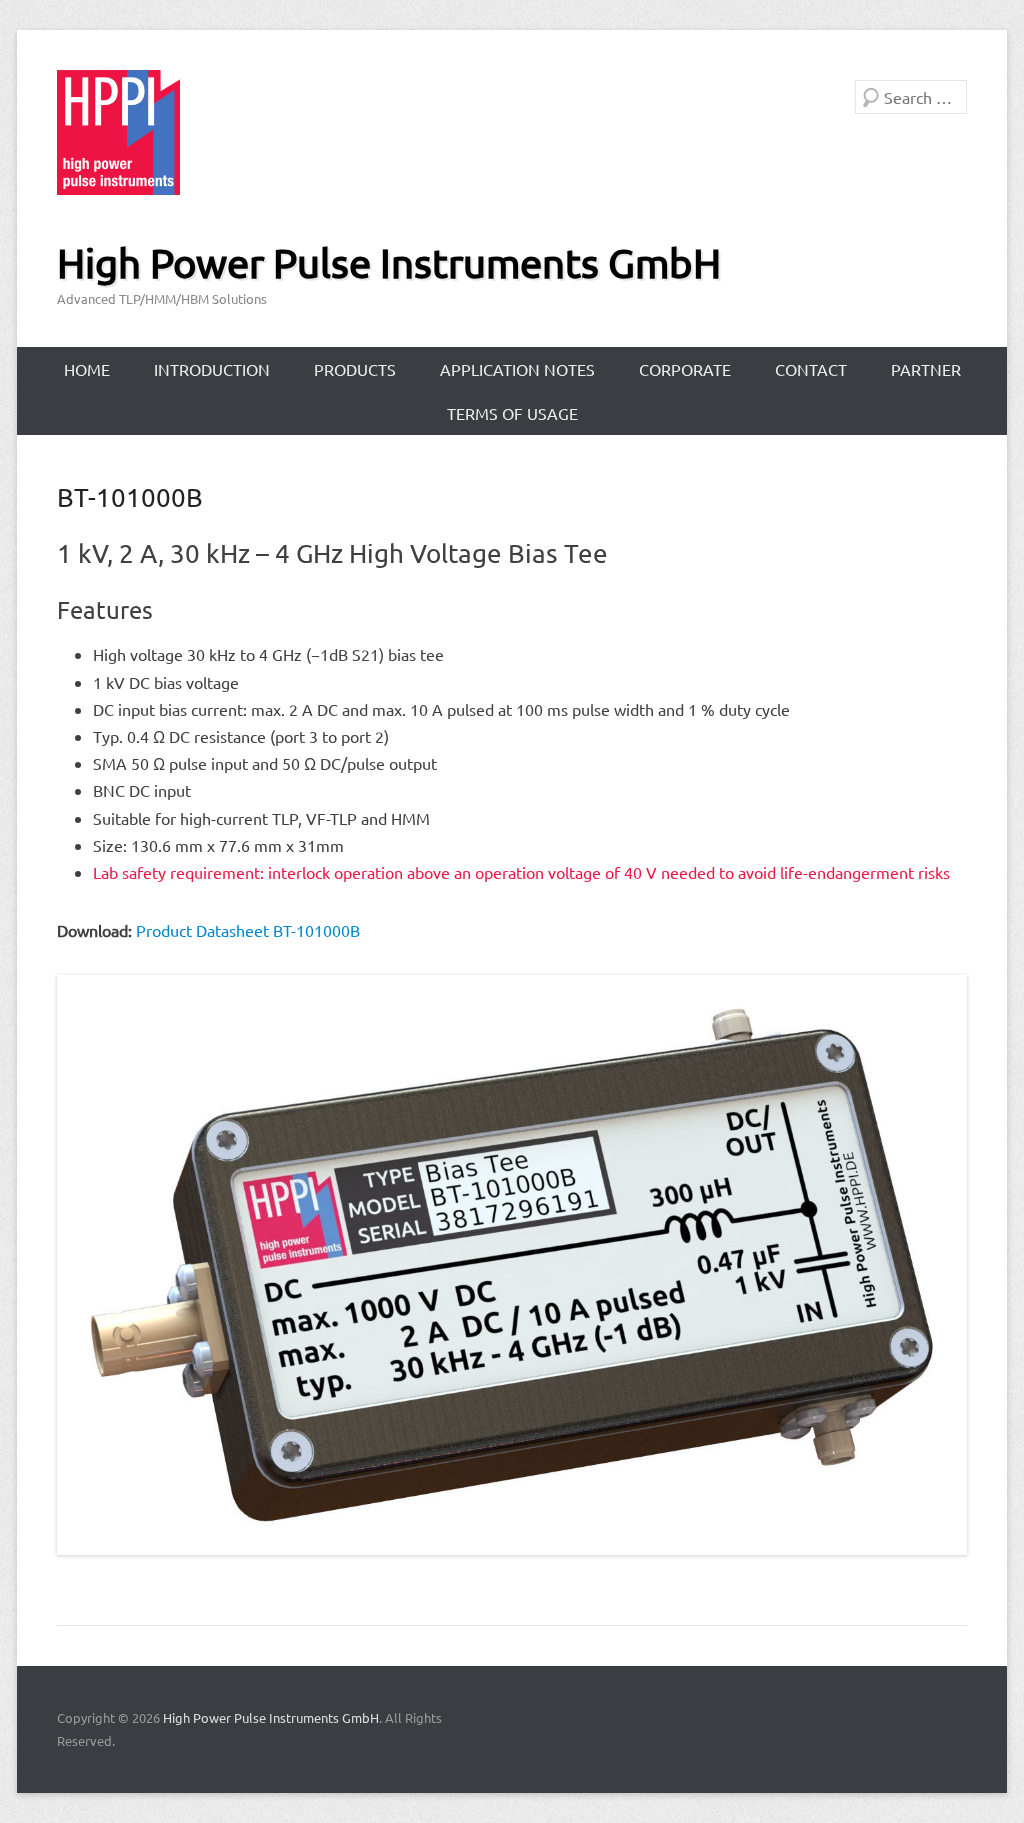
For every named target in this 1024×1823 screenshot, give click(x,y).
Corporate (685, 369)
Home (87, 369)
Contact (811, 369)
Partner (926, 369)
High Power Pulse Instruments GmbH (389, 262)
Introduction (212, 369)
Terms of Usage (512, 413)
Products (355, 369)
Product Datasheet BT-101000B (248, 930)
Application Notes (517, 369)
